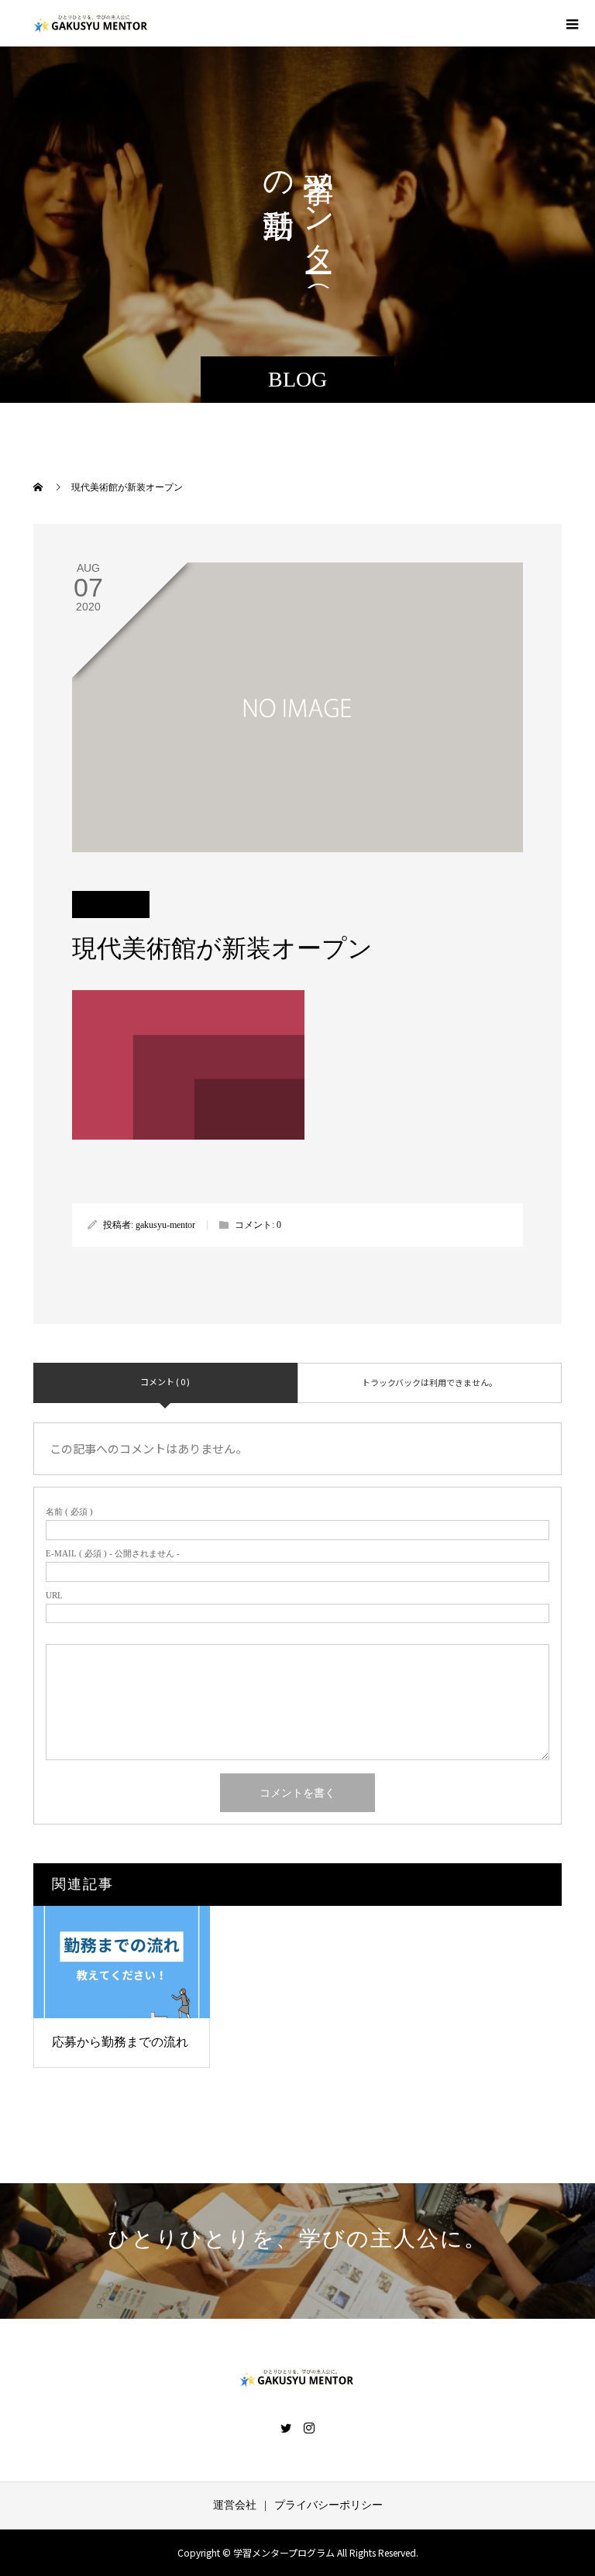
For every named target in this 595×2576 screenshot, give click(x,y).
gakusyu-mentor (165, 1225)
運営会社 (235, 2505)
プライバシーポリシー (328, 2505)
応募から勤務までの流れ (120, 2042)
